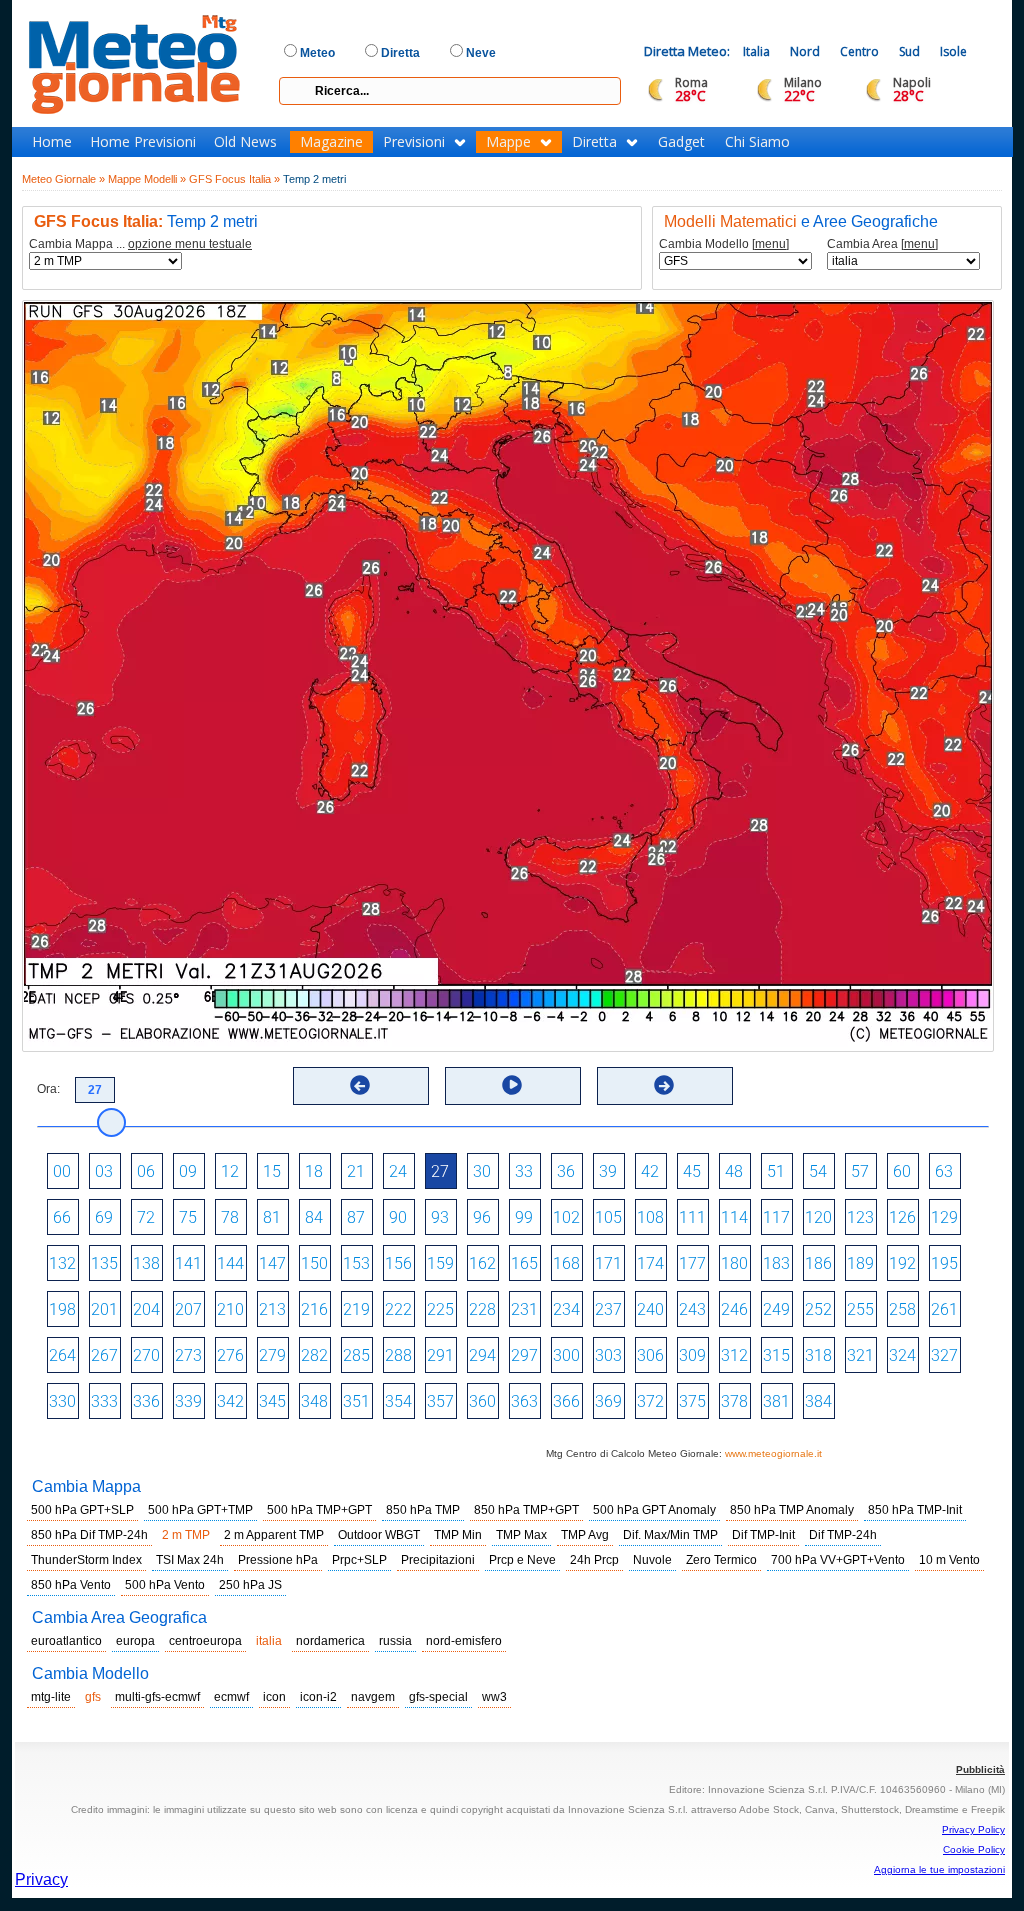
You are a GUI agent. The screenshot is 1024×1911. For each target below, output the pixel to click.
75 (188, 1217)
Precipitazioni (438, 1560)
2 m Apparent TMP (274, 1535)
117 (776, 1217)
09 (188, 1171)
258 (902, 1309)
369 (608, 1401)
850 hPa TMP (423, 1510)
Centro (859, 51)
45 (692, 1171)
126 (902, 1217)
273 (188, 1355)
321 (860, 1355)
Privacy (41, 1879)
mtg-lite (51, 1697)
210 (230, 1309)
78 (230, 1217)
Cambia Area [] (882, 244)
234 (566, 1309)
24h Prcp (594, 1560)
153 (356, 1263)
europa (135, 1641)
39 (608, 1171)
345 (272, 1401)
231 (524, 1309)
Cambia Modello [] (724, 244)
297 (524, 1355)
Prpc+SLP (359, 1560)
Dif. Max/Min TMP (670, 1535)
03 (104, 1171)
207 (188, 1309)
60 (902, 1171)
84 (314, 1217)
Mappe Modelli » (147, 179)
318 (818, 1355)
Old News (245, 142)
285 (356, 1355)
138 (146, 1263)
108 (650, 1217)
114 (734, 1217)
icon (274, 1697)
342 (230, 1401)
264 (62, 1355)
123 (860, 1217)
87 (356, 1217)
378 (734, 1401)
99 (524, 1217)
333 (104, 1401)
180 (734, 1263)
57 (860, 1171)
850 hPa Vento (71, 1585)
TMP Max (521, 1535)
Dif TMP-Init (763, 1535)
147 (272, 1263)
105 (608, 1217)
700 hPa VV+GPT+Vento (838, 1560)
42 (650, 1171)
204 (146, 1309)
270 (146, 1355)
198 (62, 1309)
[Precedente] (360, 1085)
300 (566, 1355)
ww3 (494, 1697)
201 (104, 1309)
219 (356, 1309)
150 (314, 1263)
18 (314, 1171)
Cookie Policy (974, 1849)
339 (188, 1401)
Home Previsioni (143, 142)
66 (62, 1217)
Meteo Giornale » (63, 179)
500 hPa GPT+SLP (82, 1510)
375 (692, 1401)
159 (440, 1263)
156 (398, 1263)
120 (818, 1217)
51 (776, 1171)
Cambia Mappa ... (140, 244)
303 (608, 1355)
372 (650, 1401)
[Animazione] (512, 1085)
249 (776, 1309)
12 (230, 1171)
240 (650, 1309)
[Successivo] (664, 1085)
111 (692, 1217)
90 (398, 1217)
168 (566, 1263)
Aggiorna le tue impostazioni (939, 1869)
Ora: (48, 1089)
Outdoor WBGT (379, 1535)
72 (146, 1217)
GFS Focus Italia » (234, 179)
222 (398, 1309)
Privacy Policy (973, 1829)
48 (734, 1171)
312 (734, 1355)
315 (776, 1355)
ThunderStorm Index (86, 1560)
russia (395, 1641)
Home (52, 142)
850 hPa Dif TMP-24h (89, 1535)
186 (818, 1263)
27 (440, 1171)
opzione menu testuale (190, 244)
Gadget (681, 142)
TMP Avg (585, 1535)
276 (230, 1355)
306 (650, 1355)
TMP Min (458, 1535)
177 (692, 1263)
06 (146, 1171)
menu (770, 244)
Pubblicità (980, 1769)
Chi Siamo (757, 142)
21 (356, 1171)
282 (314, 1355)
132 (62, 1263)
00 (62, 1171)
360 (482, 1401)
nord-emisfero (464, 1641)
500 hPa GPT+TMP (200, 1510)
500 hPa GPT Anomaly (654, 1510)
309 (692, 1355)
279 (272, 1355)
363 (524, 1401)
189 (860, 1263)
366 (566, 1401)
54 (818, 1171)
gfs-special (438, 1697)
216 (314, 1309)
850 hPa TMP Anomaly (792, 1510)
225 (440, 1309)
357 (440, 1401)
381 (776, 1401)
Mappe (508, 142)
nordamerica (330, 1641)
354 (398, 1401)
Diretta (594, 142)
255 (860, 1309)
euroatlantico (66, 1641)
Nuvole (652, 1560)
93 (440, 1217)
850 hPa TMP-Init (915, 1510)
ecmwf (231, 1697)
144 (230, 1263)
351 (356, 1401)
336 (146, 1401)
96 (482, 1217)
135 (104, 1263)
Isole (953, 51)
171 (608, 1263)
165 (524, 1263)
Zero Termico (721, 1560)
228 (482, 1309)
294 (482, 1355)
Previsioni (414, 142)
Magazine (331, 142)
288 (398, 1355)
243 (692, 1309)
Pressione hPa (278, 1560)
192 (902, 1263)
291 (440, 1355)
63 (944, 1171)
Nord (805, 51)
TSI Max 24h (190, 1560)
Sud (909, 51)
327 (944, 1355)
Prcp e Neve (522, 1560)
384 (818, 1401)
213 (272, 1309)
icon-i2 (318, 1697)
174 (650, 1263)
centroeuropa (205, 1641)
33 (524, 1171)
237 (608, 1309)
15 (272, 1171)
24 (398, 1171)
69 (104, 1217)
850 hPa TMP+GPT (526, 1510)
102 (566, 1217)
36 (566, 1171)
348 (314, 1401)
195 (944, 1263)
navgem (373, 1697)
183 (776, 1263)
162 (482, 1263)
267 (104, 1355)
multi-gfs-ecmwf (157, 1697)
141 (188, 1263)
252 (818, 1309)
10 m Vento (949, 1560)
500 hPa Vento (165, 1585)
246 (734, 1309)
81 (272, 1217)
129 (944, 1217)
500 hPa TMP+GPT (319, 1510)
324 (902, 1355)
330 (62, 1401)
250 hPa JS (250, 1585)
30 (482, 1171)
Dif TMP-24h (843, 1535)
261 (944, 1309)
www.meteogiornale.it (773, 1453)
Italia (756, 51)
